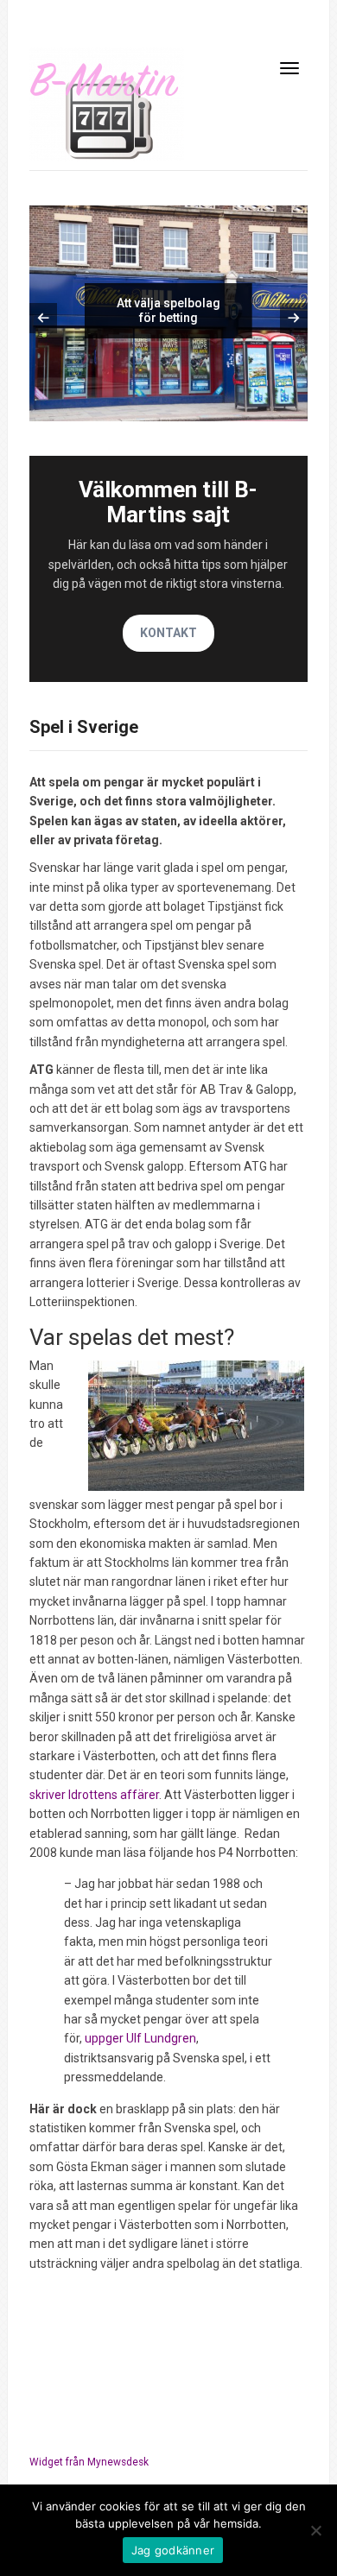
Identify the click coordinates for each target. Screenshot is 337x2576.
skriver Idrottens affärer (94, 1795)
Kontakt (168, 633)
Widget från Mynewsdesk (89, 2462)
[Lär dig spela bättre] (107, 104)
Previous (43, 318)
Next (294, 318)
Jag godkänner (173, 2550)
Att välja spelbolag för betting (168, 310)
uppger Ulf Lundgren (140, 2038)
